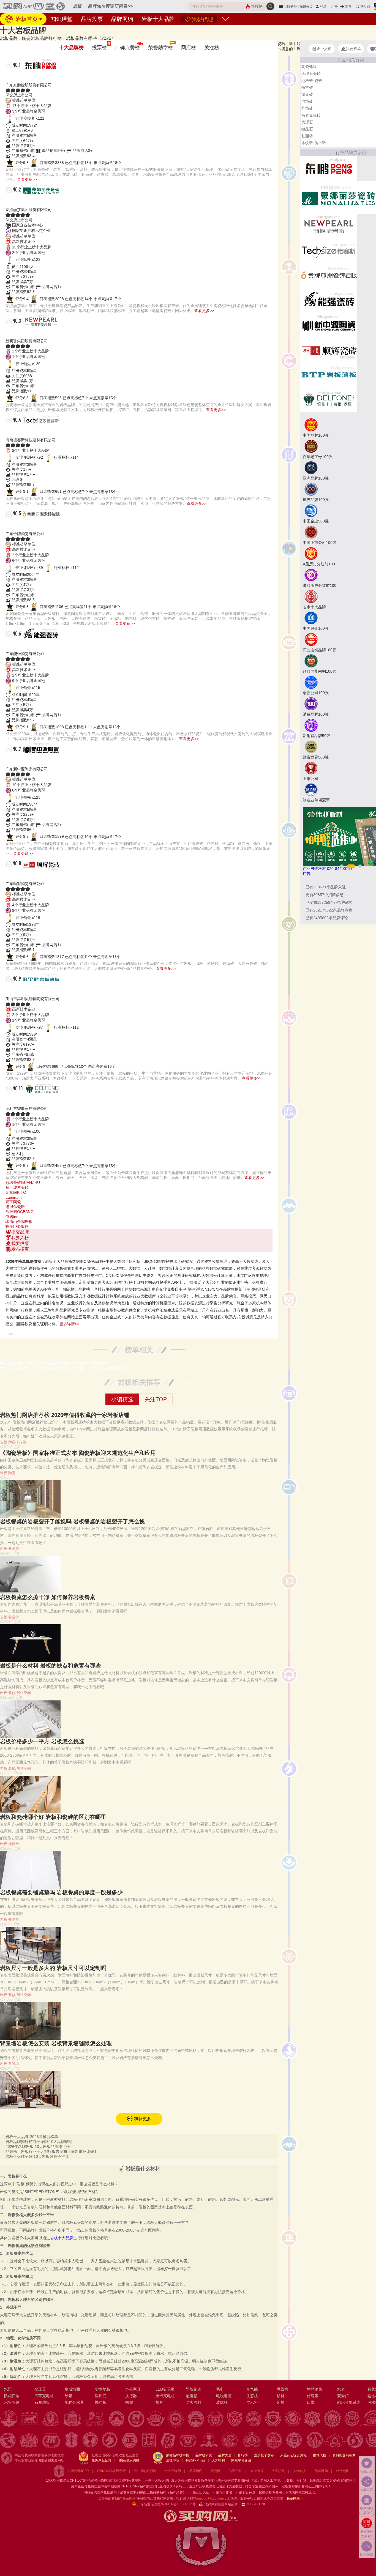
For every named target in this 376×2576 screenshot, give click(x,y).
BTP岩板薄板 (25, 992)
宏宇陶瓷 (13, 1202)
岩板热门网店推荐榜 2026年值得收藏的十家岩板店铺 (65, 1415)
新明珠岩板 (22, 334)
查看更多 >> (139, 1255)
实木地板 (103, 2389)
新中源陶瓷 (22, 762)
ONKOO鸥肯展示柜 (111, 2471)
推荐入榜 (320, 2455)
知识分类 (306, 7)
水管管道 (12, 2402)
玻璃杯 (222, 2402)
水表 (341, 2389)
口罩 (311, 2402)
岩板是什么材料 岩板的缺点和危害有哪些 (50, 1666)
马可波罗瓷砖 (17, 1187)
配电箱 (192, 2396)
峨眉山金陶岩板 (19, 1222)
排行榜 (243, 2455)
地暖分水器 (74, 2402)
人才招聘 (218, 2460)
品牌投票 (92, 19)
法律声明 (173, 2460)
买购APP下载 (195, 2460)
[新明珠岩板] (329, 226)
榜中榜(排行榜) (145, 2471)
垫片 (159, 2402)
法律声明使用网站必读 (221, 2504)
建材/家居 (22, 36)
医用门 (101, 2396)
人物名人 (300, 2471)
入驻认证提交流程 (293, 2455)
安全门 (343, 2396)
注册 (334, 7)
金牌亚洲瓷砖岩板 (32, 527)
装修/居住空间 (20, 1693)
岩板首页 (26, 19)
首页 (8, 36)
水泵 (8, 2389)
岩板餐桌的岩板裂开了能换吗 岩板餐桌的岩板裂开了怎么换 (72, 1521)
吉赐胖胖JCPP (78, 2471)
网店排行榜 (17, 1442)
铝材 (280, 2396)
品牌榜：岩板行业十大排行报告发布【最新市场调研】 (52, 2151)
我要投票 (20, 1243)
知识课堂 (62, 19)
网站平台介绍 (241, 2460)
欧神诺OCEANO (20, 1212)
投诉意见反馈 (102, 2460)
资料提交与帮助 (344, 2455)
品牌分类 (290, 7)
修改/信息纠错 (129, 2460)
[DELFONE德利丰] (329, 399)
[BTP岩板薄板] (329, 374)
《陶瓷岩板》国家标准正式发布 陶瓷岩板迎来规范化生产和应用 (78, 1453)
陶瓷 (12, 1473)
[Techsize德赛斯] (329, 251)
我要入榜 (20, 1238)
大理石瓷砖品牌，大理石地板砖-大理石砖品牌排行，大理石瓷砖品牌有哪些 (64, 1368)
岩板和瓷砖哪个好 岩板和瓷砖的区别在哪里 (53, 1817)
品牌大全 (225, 2455)
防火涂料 (194, 2402)
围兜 (129, 2402)
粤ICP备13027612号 (180, 2504)
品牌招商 (196, 2471)
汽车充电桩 (44, 2396)
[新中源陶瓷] (329, 325)
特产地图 (343, 2471)
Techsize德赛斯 (29, 433)
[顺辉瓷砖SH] (329, 350)
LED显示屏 (165, 2389)
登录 (323, 7)
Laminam (14, 1197)
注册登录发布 (264, 2455)
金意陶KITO (16, 1192)
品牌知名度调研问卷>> (110, 6)
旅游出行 (257, 2471)
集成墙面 (72, 2389)
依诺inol (12, 1217)
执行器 (131, 2396)
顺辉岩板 (19, 877)
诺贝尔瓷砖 (15, 1207)
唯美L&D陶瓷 (17, 1227)
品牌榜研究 (204, 2455)
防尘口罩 (12, 2396)
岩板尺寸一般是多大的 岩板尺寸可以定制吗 (53, 1968)
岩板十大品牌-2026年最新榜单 (32, 2137)
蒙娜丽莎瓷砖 (25, 203)
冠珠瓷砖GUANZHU (23, 1182)
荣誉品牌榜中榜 (178, 2455)
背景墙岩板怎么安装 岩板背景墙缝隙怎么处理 (56, 2043)
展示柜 (252, 2402)
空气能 (252, 2389)
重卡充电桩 (165, 2396)
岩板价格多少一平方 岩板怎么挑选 (42, 1741)
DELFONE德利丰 (31, 1102)
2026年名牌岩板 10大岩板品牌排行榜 (38, 2147)
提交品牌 (20, 1232)
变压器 (40, 2389)
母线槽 (282, 2389)
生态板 (252, 2396)
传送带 (313, 2396)
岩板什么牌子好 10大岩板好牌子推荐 (37, 2156)
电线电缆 (224, 2396)
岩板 (53, 36)
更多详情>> (69, 1324)
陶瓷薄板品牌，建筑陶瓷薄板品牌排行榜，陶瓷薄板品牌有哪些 (54, 1363)
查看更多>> (27, 179)
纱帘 (69, 2396)
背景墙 (14, 2064)
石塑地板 (42, 2402)
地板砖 (14, 1844)
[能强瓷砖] (329, 300)
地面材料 (40, 36)
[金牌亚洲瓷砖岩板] (329, 275)
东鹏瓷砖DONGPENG (38, 78)
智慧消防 (315, 2389)
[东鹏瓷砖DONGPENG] (329, 168)
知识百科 (235, 2471)
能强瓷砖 (19, 647)
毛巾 (220, 2389)
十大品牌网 (173, 2471)
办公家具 (133, 2389)
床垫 (280, 2402)
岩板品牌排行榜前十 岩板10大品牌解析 (39, 2142)
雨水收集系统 (349, 2402)
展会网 (216, 2471)
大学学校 (278, 2471)
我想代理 (202, 19)
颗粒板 (101, 2402)
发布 (348, 7)
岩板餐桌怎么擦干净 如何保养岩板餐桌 (48, 1597)
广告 (307, 874)
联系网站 (295, 2498)
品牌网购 (122, 19)
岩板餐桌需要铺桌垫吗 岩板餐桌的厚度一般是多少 (61, 1892)
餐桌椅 (14, 1549)
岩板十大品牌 (158, 19)
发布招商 (20, 1249)
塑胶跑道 (194, 2389)
